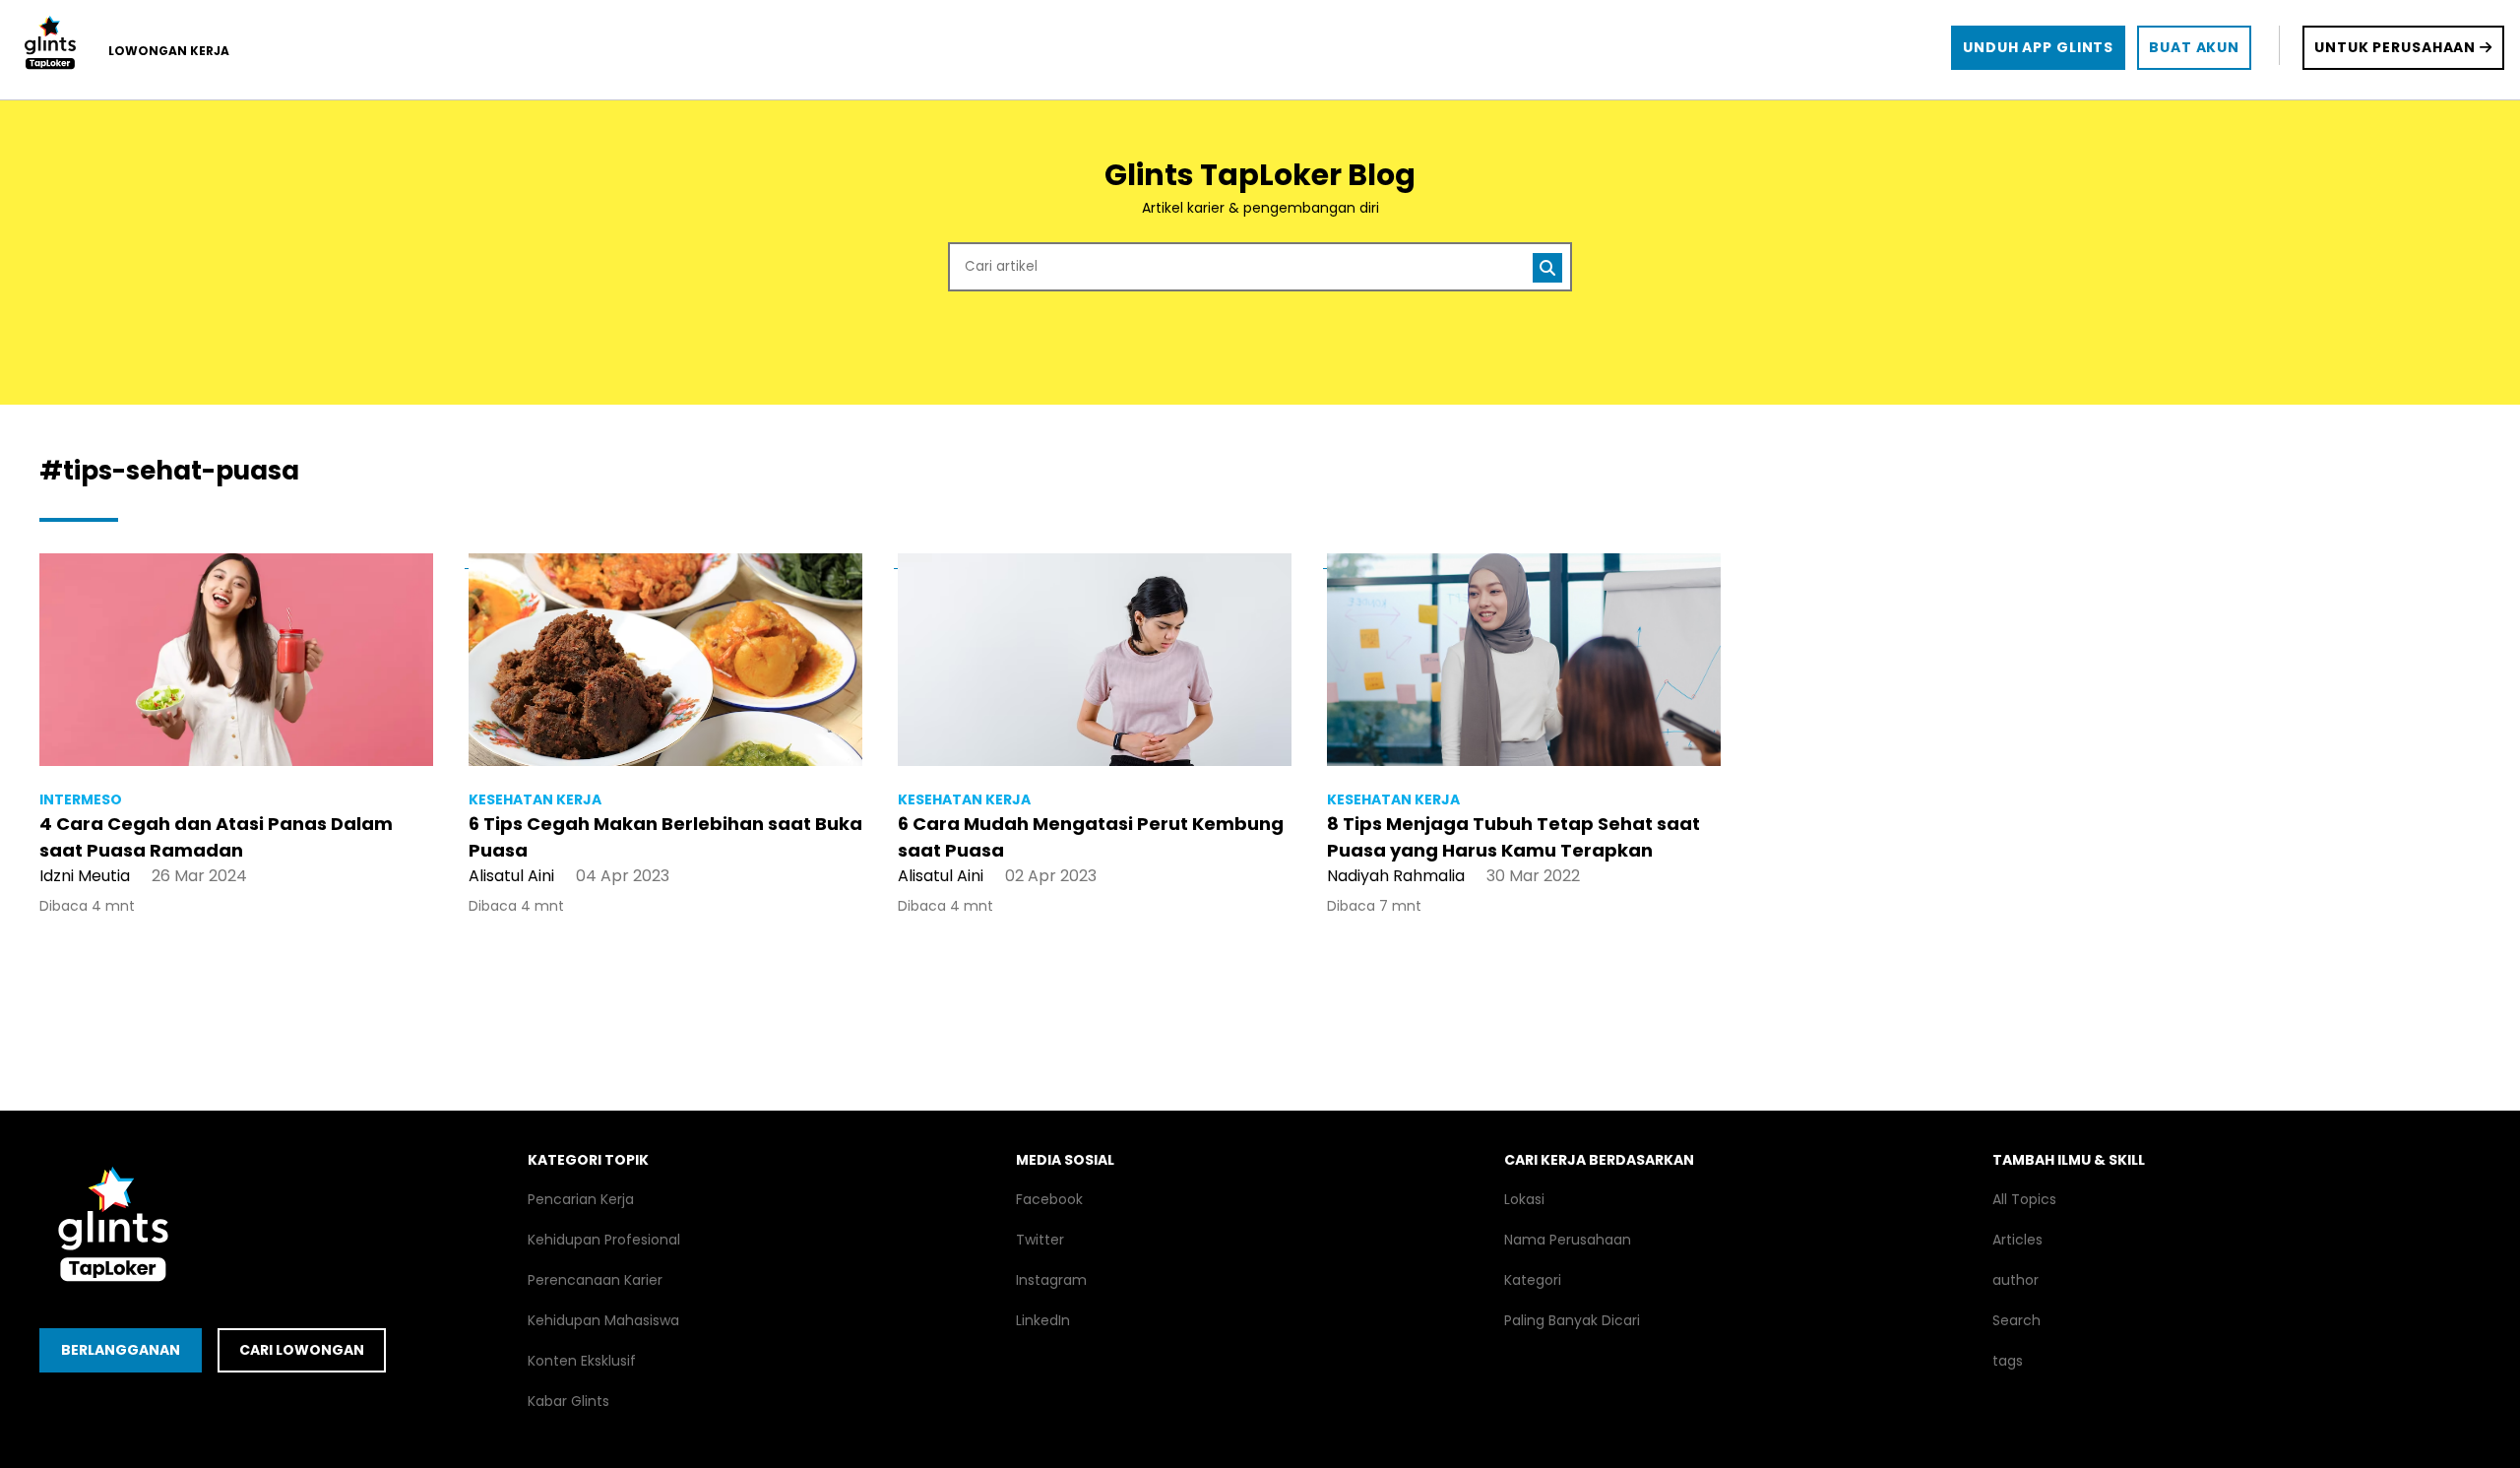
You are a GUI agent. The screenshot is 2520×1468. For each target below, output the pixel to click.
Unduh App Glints (2038, 47)
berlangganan (121, 1350)
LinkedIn (1043, 1320)
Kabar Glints (568, 1401)
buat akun (2194, 47)
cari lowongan (302, 1350)
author (2016, 1280)
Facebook (1049, 1199)
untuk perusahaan (2397, 47)
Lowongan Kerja (169, 51)
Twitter (1040, 1240)
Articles (2017, 1240)
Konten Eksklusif (582, 1361)
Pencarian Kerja (581, 1199)
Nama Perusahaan (1568, 1240)
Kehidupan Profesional (604, 1240)
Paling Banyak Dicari (1572, 1320)
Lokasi (1524, 1199)
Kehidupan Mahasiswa (603, 1320)
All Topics (2024, 1199)
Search (2016, 1320)
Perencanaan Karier (595, 1280)
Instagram (1051, 1280)
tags (2008, 1361)
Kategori (1533, 1280)
